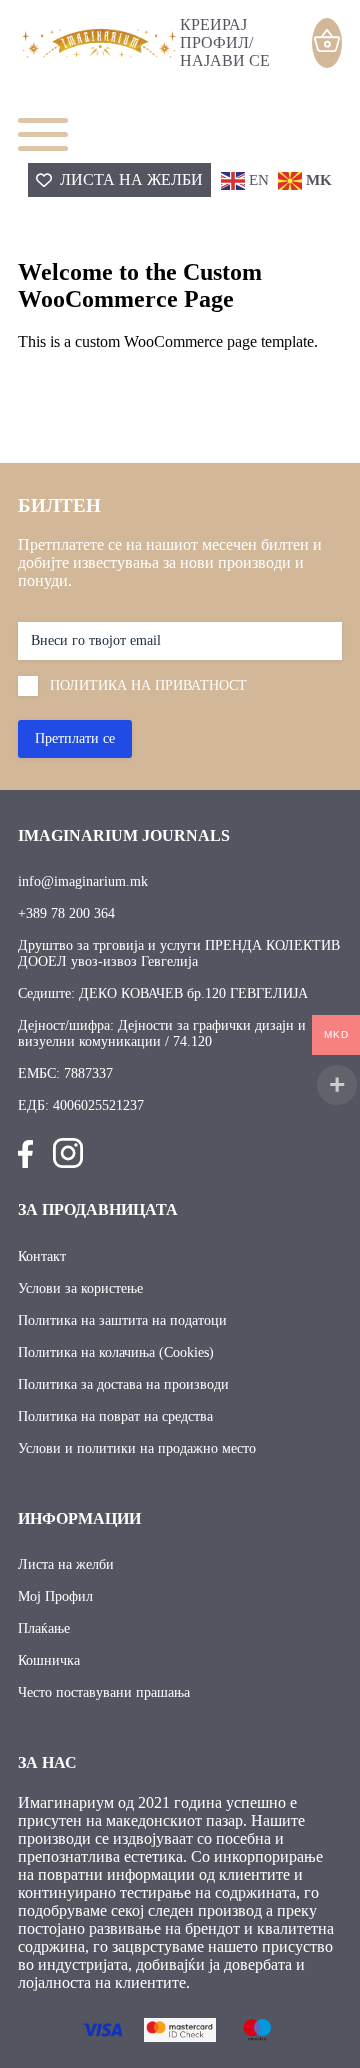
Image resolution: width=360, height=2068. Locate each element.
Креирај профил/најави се (225, 42)
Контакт (42, 1256)
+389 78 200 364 (66, 913)
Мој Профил (55, 1596)
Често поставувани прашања (104, 1692)
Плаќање (44, 1628)
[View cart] (327, 41)
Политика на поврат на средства (115, 1416)
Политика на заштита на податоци (122, 1320)
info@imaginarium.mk (83, 881)
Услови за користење (80, 1288)
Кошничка (49, 1660)
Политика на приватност (148, 685)
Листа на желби (66, 1564)
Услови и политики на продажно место (137, 1448)
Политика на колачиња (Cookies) (116, 1352)
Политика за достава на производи (123, 1384)
